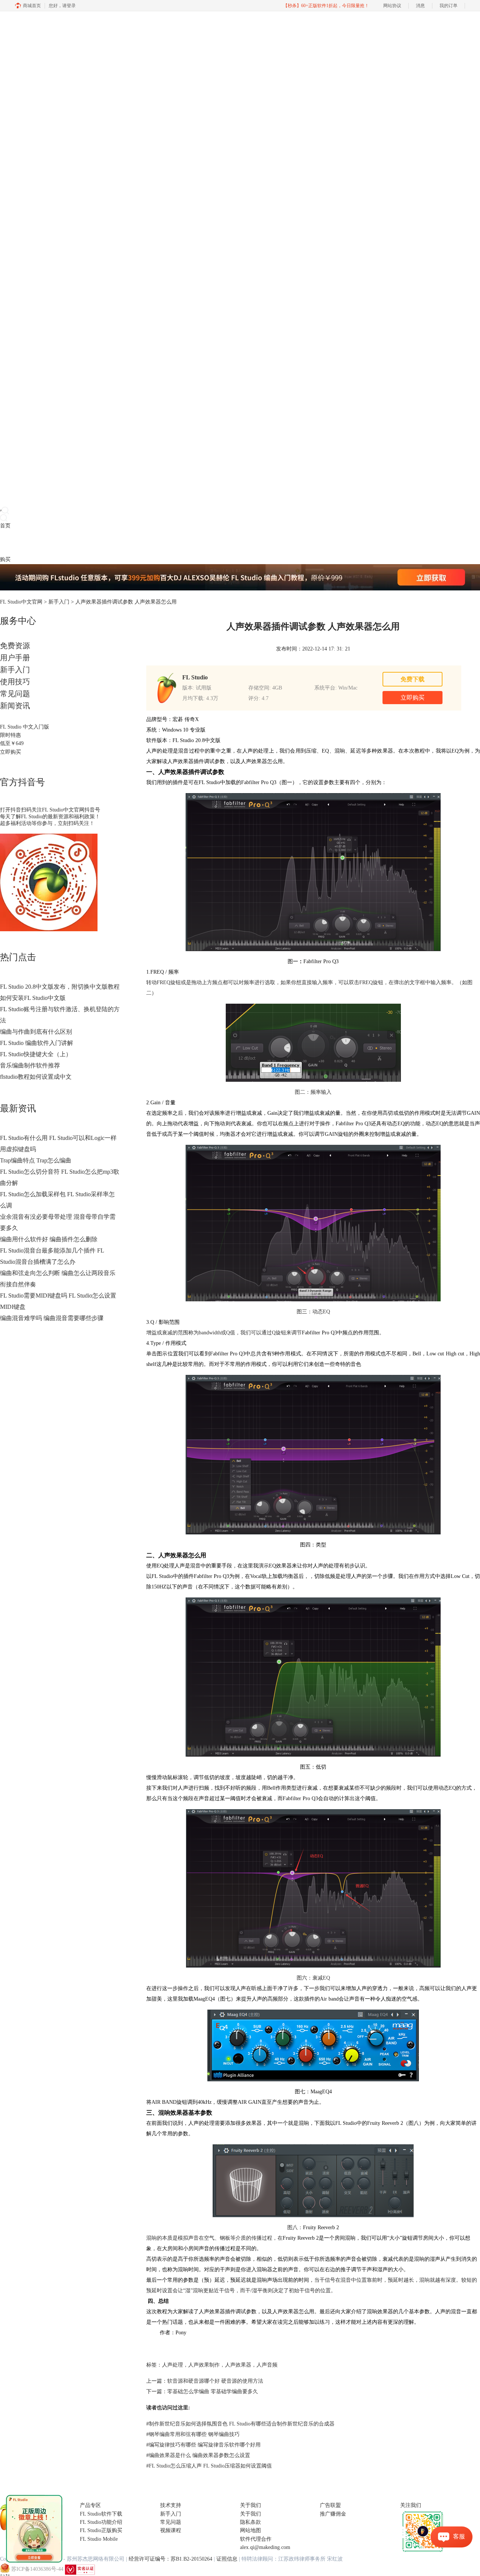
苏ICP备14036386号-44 (37, 2569)
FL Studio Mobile (99, 2539)
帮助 (58, 543)
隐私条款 (250, 2522)
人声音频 (267, 2365)
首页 (5, 526)
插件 (26, 543)
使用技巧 (15, 682)
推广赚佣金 (333, 2514)
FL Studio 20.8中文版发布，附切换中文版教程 (60, 987)
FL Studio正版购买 (101, 2530)
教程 (37, 543)
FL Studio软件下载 (101, 2514)
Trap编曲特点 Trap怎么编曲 (36, 1160)
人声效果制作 (204, 2365)
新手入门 (59, 602)
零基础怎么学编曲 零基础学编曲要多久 (213, 2392)
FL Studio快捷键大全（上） (36, 1054)
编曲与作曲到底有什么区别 (36, 1032)
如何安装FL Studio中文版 (33, 998)
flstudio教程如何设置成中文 (36, 1077)
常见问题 (15, 694)
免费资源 (15, 646)
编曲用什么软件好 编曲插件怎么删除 (49, 1239)
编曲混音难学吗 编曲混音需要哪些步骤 (52, 1318)
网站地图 (250, 2530)
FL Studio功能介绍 (101, 2522)
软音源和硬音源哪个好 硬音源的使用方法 (215, 2381)
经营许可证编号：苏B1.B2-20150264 (170, 2559)
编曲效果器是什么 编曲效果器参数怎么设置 (198, 2455)
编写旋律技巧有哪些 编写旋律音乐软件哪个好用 (203, 2445)
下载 (16, 543)
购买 (5, 559)
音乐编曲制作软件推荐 (30, 1065)
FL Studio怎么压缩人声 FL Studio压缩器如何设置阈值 (209, 2466)
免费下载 (412, 679)
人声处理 (172, 2365)
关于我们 (250, 2514)
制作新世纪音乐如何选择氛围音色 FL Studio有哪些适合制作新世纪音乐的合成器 (240, 2424)
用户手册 (15, 658)
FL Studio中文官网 (21, 602)
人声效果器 (238, 2365)
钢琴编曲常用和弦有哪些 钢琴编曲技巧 (193, 2434)
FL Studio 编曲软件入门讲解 (37, 1043)
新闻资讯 (15, 706)
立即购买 (10, 752)
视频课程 (171, 2530)
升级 (47, 543)
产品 (5, 543)
